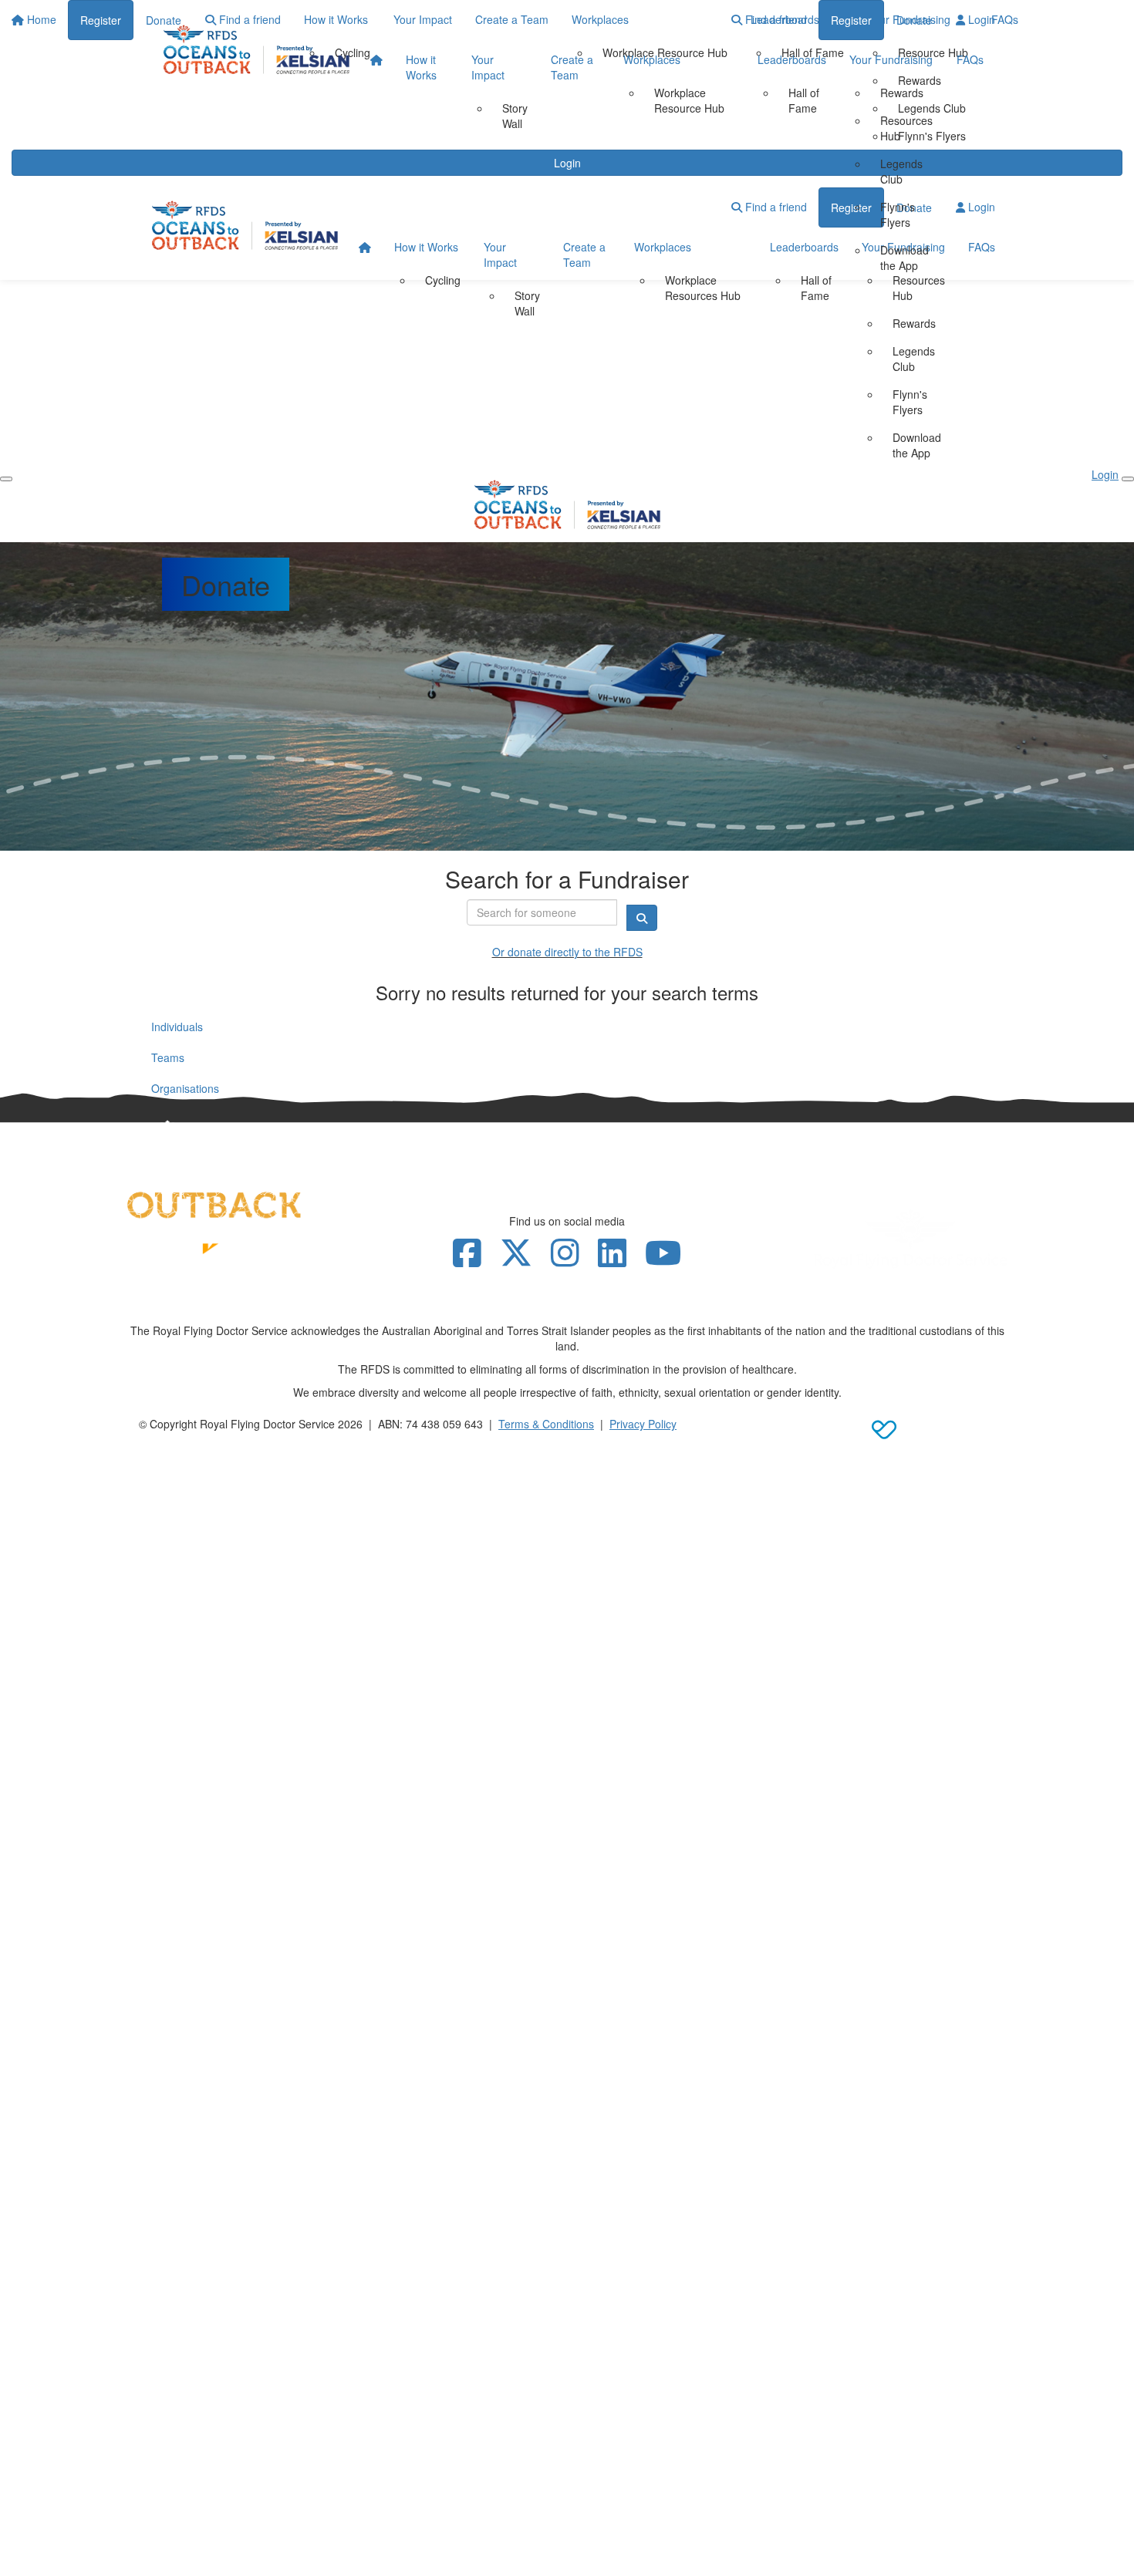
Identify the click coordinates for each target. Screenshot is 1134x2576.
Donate (914, 20)
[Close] (1128, 479)
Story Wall (515, 116)
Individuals (177, 1027)
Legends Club (901, 171)
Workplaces (652, 59)
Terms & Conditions (546, 1424)
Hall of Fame (804, 100)
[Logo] (256, 49)
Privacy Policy (643, 1424)
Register (851, 20)
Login (980, 19)
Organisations (185, 1088)
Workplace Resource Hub (689, 100)
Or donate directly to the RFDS (567, 952)
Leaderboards (792, 59)
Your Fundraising (891, 59)
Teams (168, 1057)
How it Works (421, 67)
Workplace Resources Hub (703, 288)
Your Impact (488, 67)
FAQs (970, 59)
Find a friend (775, 19)
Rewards (902, 93)
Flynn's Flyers (898, 214)
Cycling (443, 280)
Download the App (904, 258)
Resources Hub (906, 128)
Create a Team (572, 67)
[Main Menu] (6, 479)
